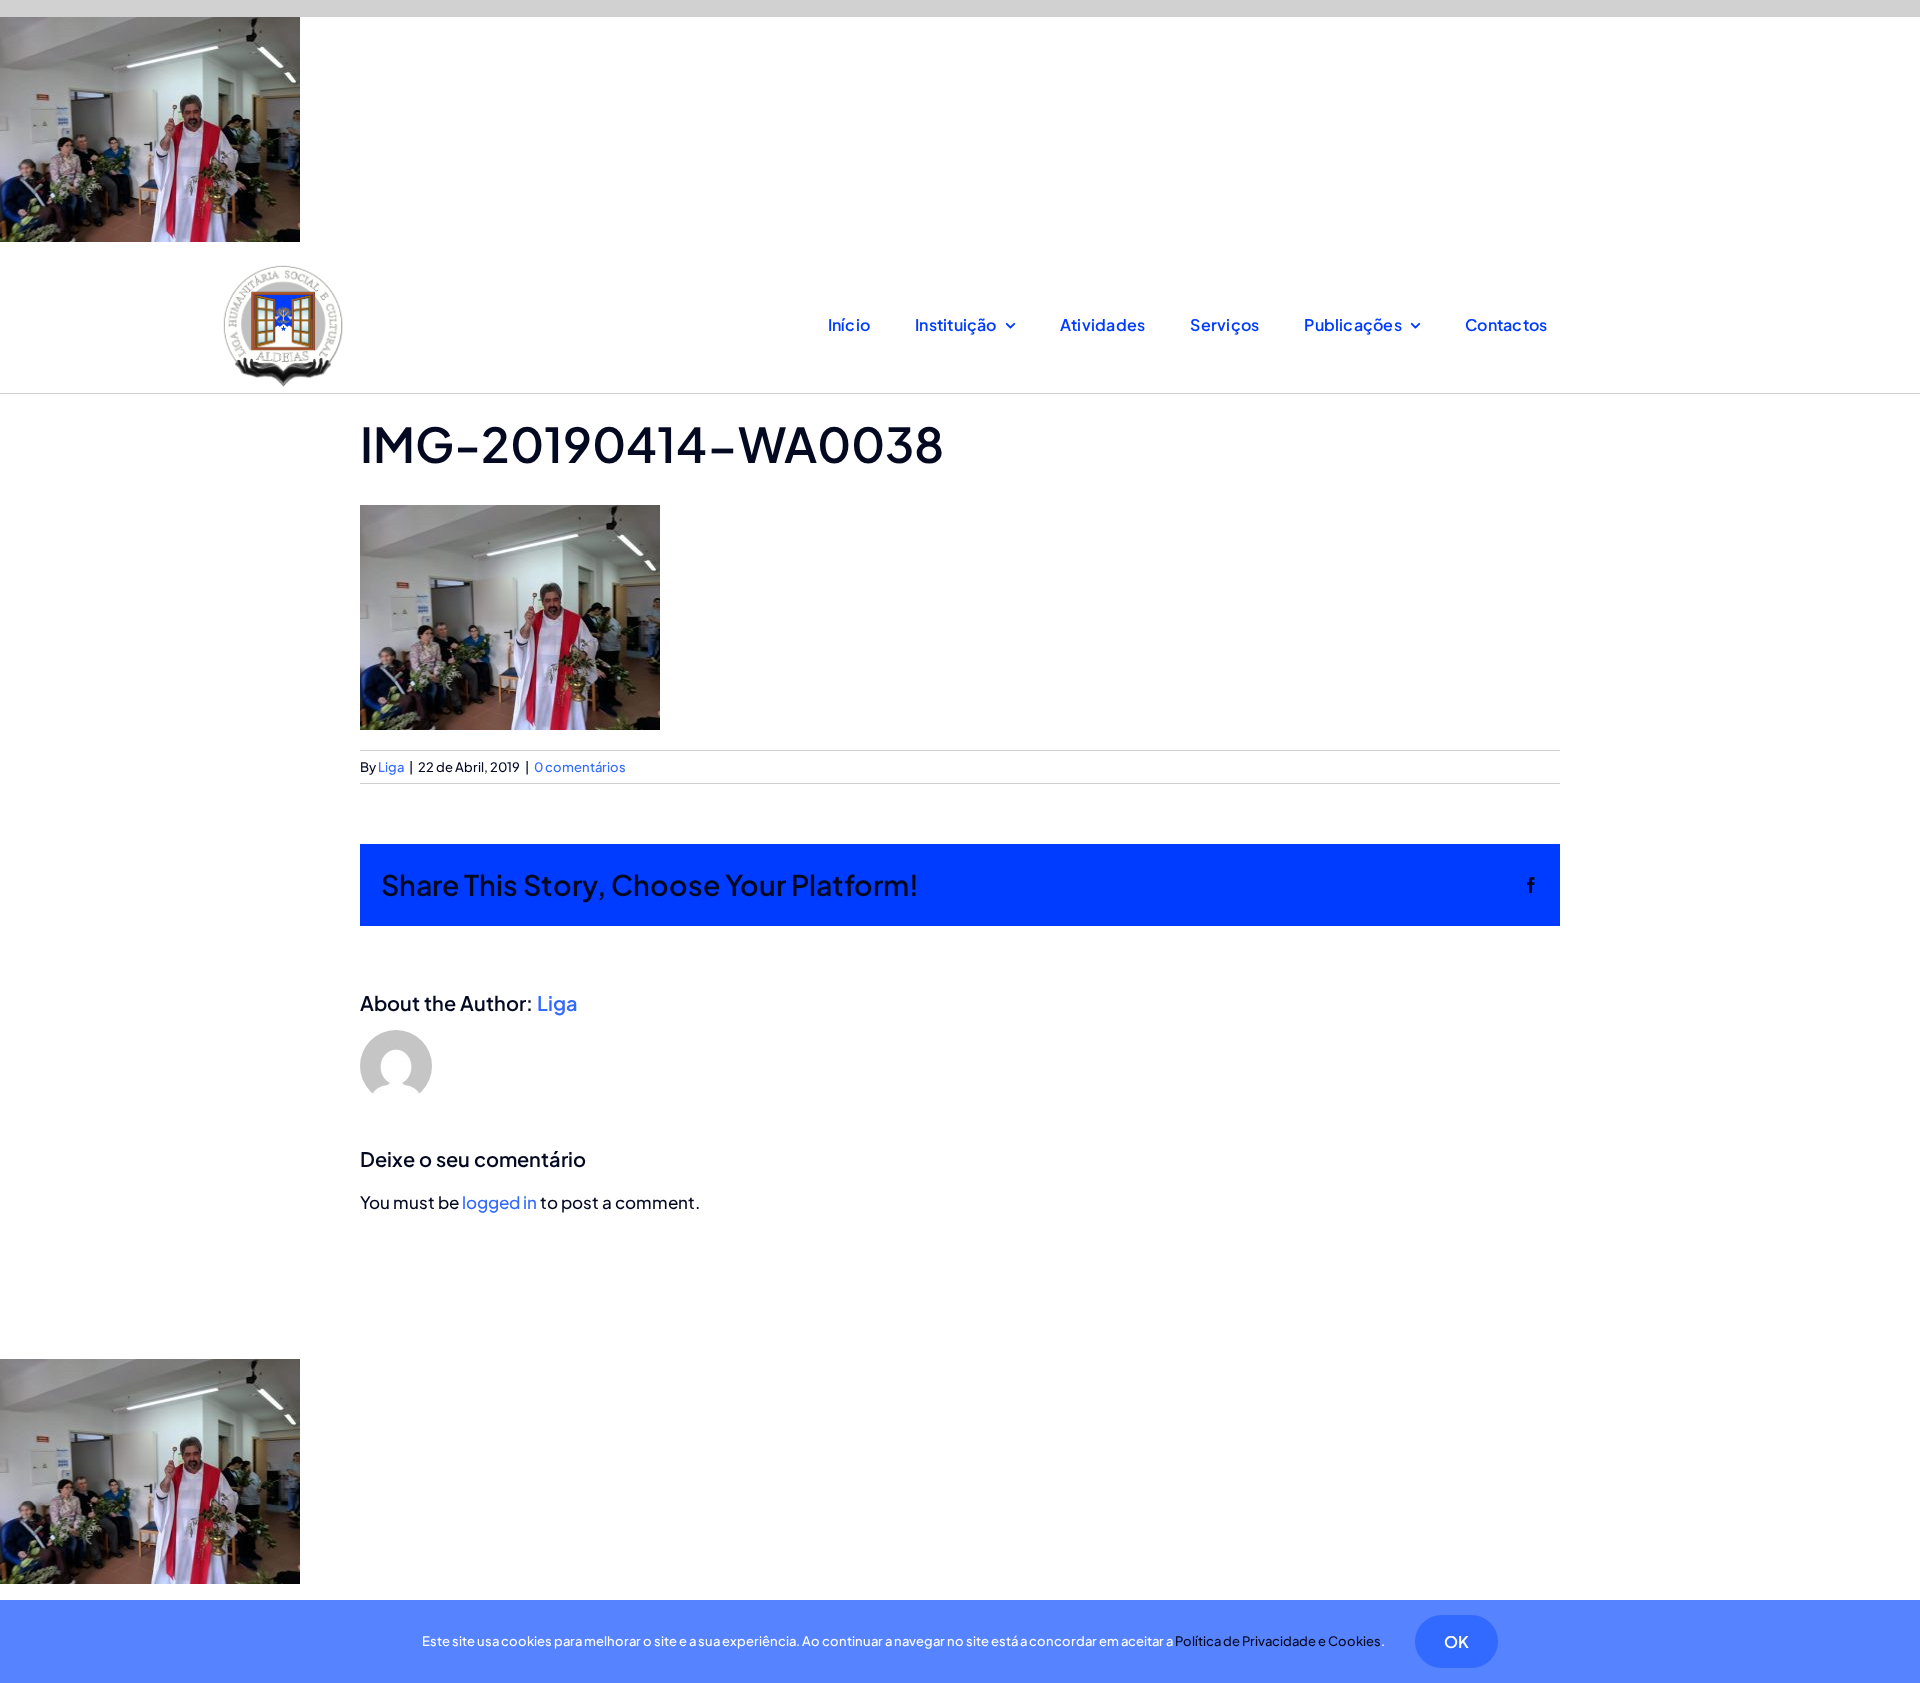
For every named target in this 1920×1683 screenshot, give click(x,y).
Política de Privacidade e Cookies (1278, 1641)
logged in (499, 1202)
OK (1456, 1641)
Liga (391, 767)
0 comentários (580, 767)
